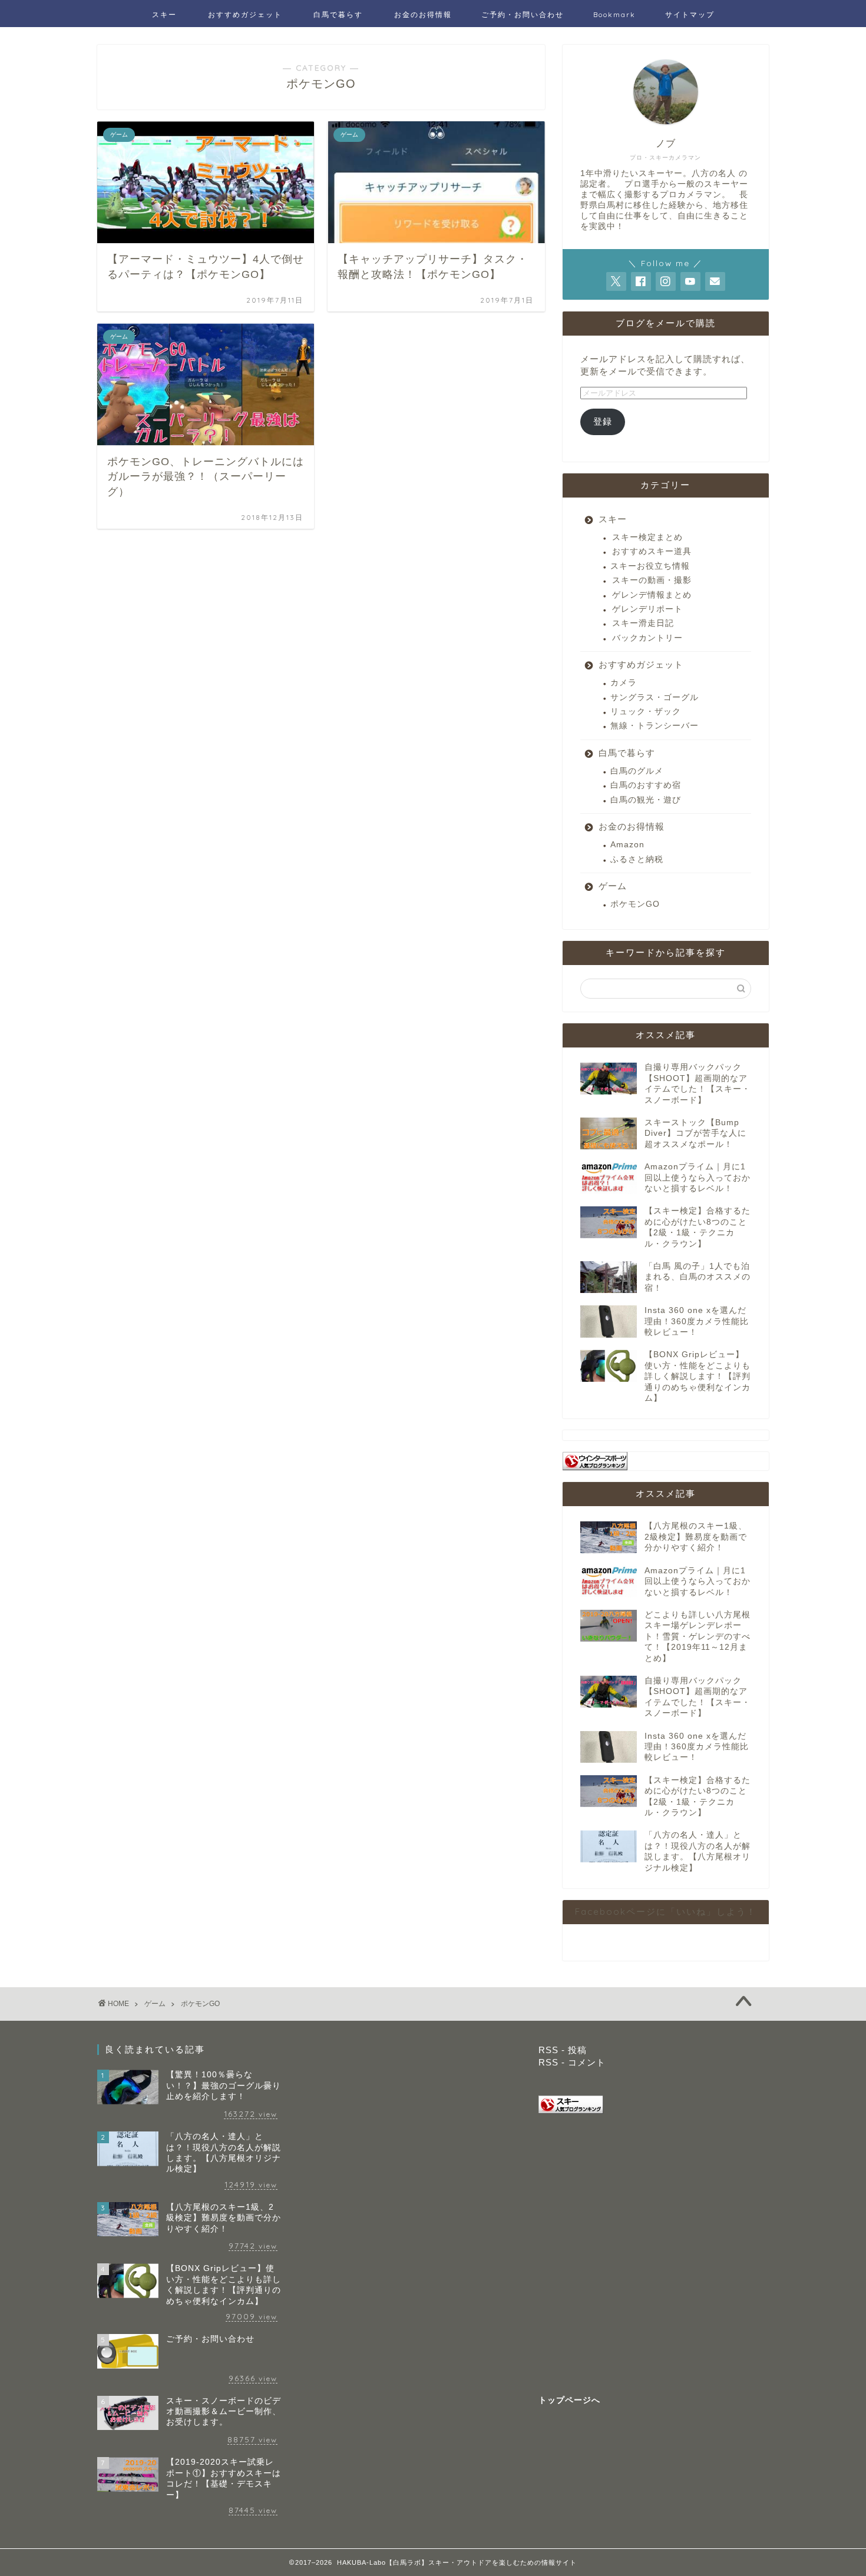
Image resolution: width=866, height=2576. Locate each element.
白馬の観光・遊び (646, 800)
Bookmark (614, 14)
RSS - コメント (572, 2062)
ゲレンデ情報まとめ (652, 595)
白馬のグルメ (637, 771)
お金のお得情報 (423, 14)
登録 (603, 421)
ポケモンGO (635, 904)
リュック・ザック (646, 712)
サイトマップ (690, 14)
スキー (164, 14)
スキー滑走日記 (643, 623)
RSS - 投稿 (563, 2050)
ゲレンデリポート (647, 609)
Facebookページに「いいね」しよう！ (666, 1912)
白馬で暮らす (338, 14)
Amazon (627, 845)
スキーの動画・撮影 (652, 580)
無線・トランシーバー (655, 726)
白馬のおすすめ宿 (646, 785)
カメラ (624, 683)
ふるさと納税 (637, 859)
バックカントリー (647, 638)
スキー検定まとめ (647, 537)
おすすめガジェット (245, 14)
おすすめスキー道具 (652, 551)
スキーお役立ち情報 (650, 566)
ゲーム (613, 886)
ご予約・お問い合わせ (523, 14)
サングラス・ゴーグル (655, 697)
